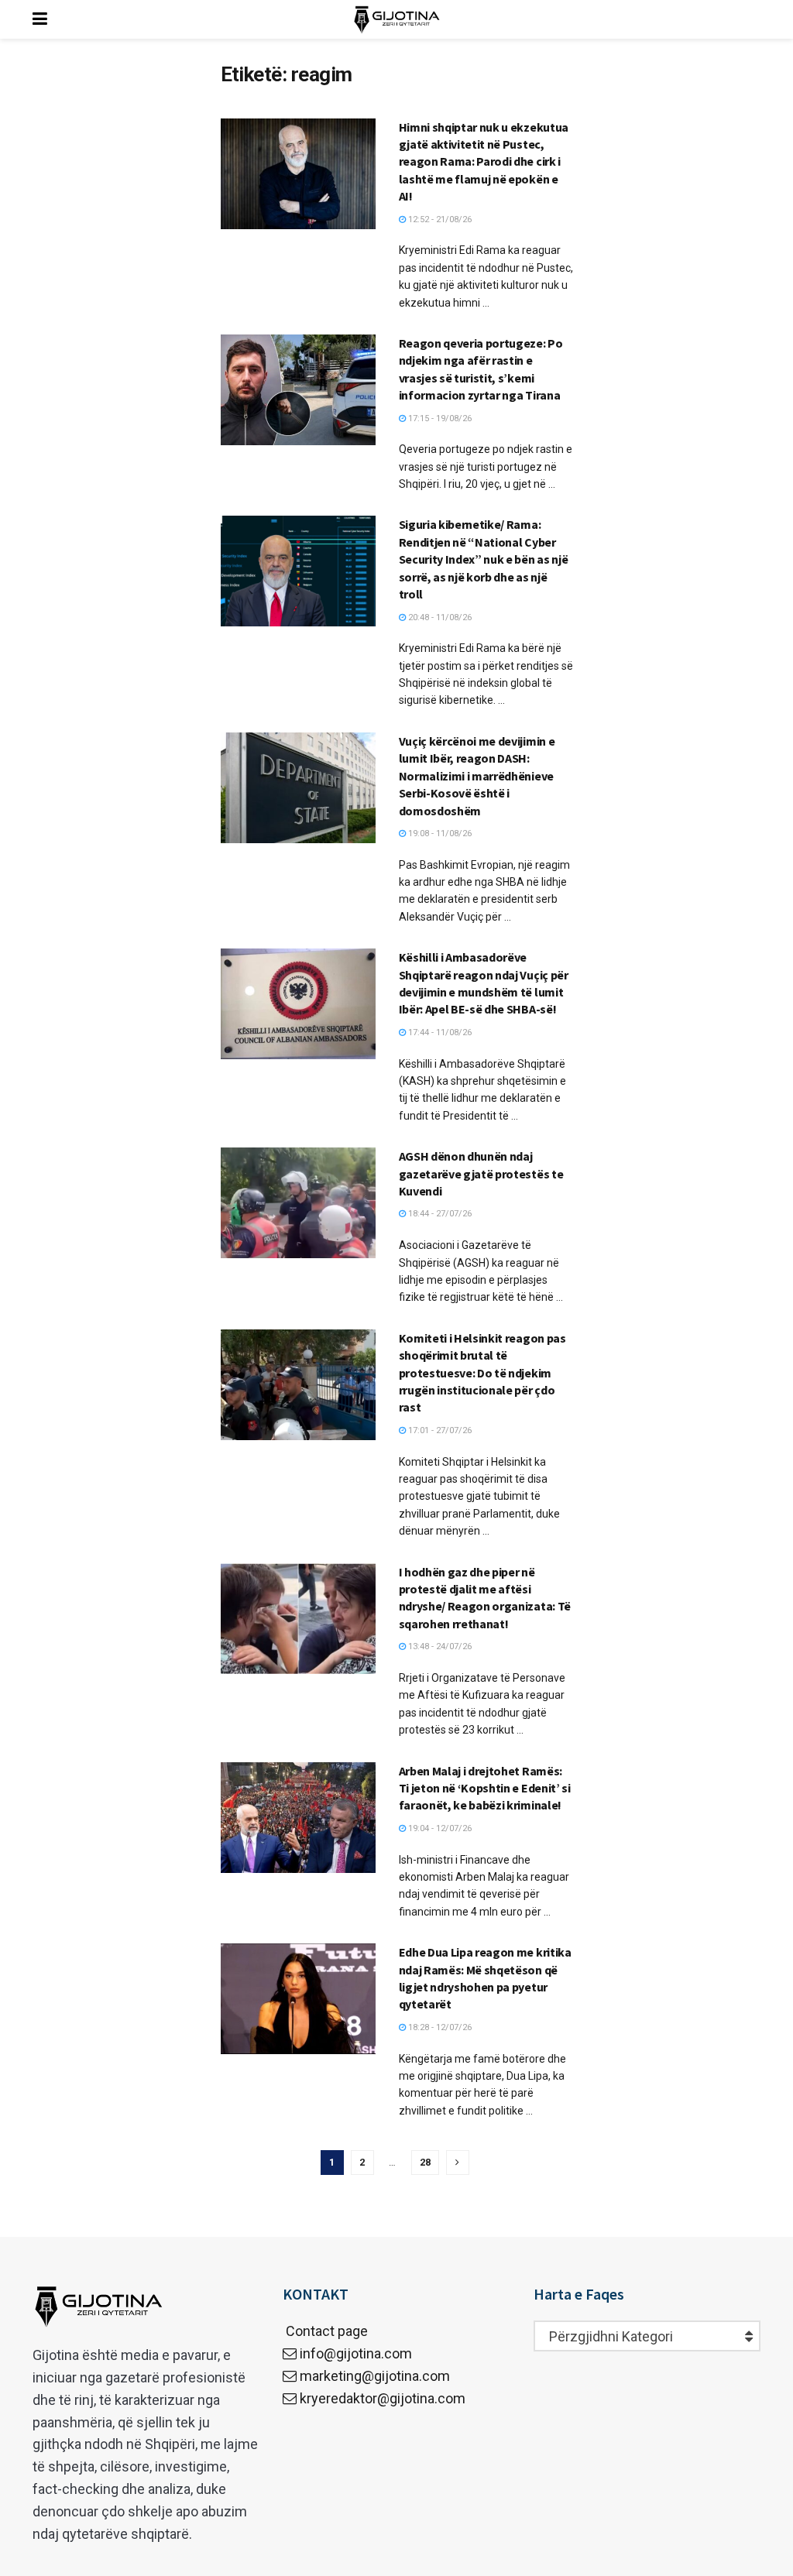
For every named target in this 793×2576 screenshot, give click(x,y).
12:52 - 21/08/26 (439, 220)
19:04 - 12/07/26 (439, 1828)
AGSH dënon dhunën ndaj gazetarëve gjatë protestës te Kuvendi (481, 1173)
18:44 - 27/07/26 (439, 1214)
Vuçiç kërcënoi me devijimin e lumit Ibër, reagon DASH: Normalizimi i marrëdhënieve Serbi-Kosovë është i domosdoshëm (477, 776)
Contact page (325, 2331)
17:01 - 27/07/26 (439, 1430)
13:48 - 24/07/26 (439, 1646)
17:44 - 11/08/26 (439, 1032)
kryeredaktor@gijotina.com (383, 2398)
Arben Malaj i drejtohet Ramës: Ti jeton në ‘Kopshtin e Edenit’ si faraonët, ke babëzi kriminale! (485, 1788)
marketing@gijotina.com (375, 2376)
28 (425, 2162)
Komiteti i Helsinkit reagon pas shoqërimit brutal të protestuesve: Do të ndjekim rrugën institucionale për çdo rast (482, 1373)
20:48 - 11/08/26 (439, 617)
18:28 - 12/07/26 (439, 2027)
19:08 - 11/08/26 (439, 834)
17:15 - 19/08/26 (439, 418)
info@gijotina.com (356, 2353)
